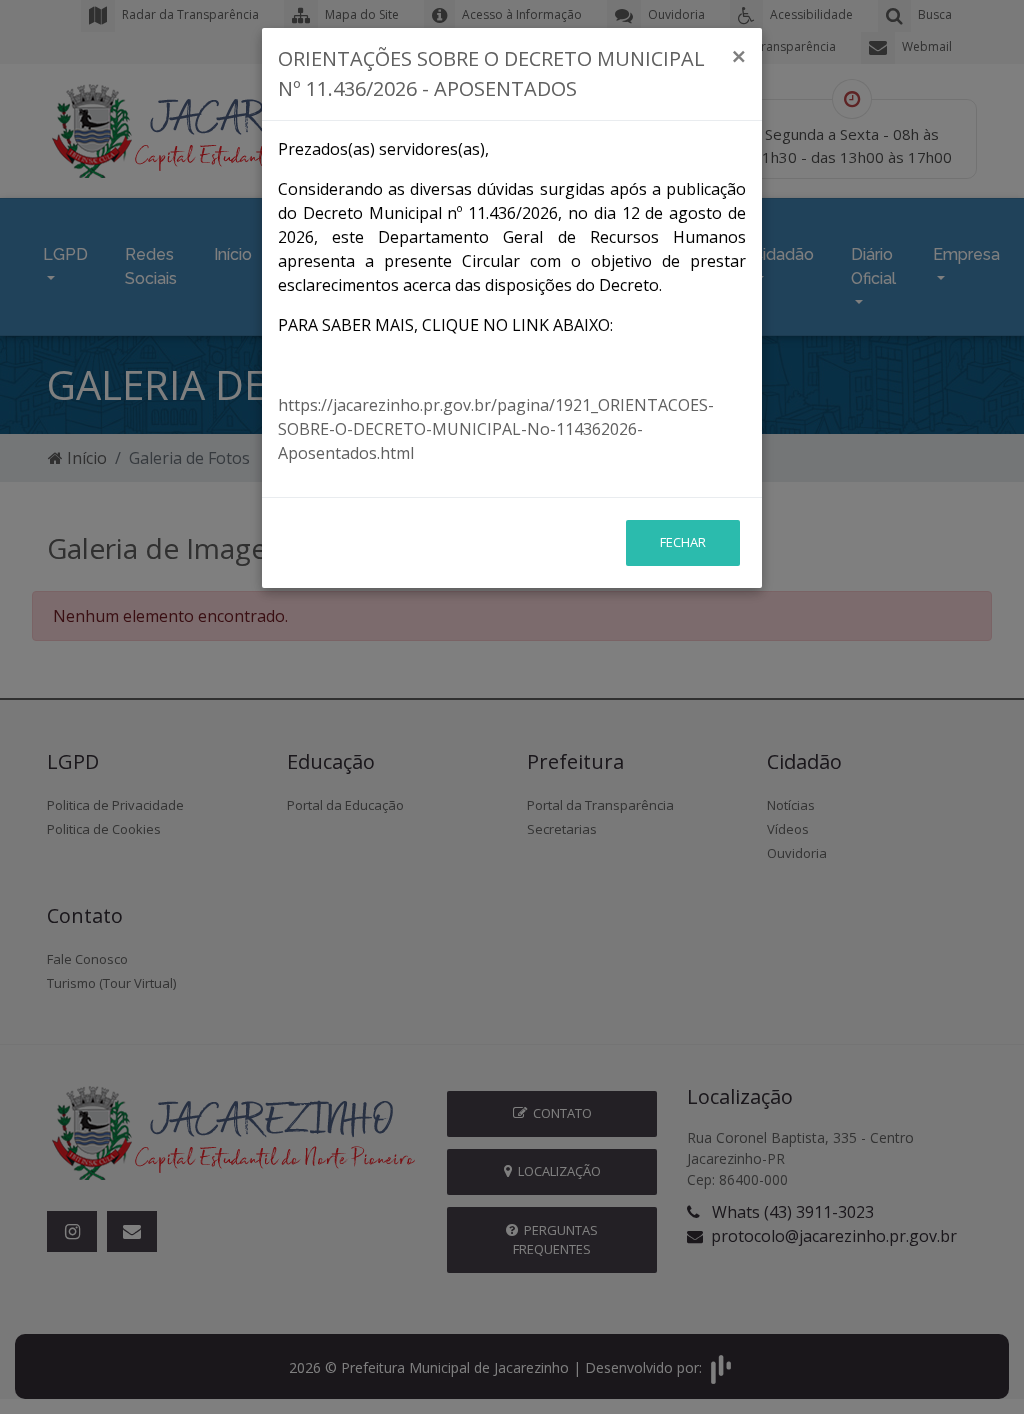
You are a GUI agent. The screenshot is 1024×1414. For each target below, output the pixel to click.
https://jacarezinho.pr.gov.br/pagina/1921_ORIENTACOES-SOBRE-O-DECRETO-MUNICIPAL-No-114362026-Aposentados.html (496, 429)
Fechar (683, 542)
